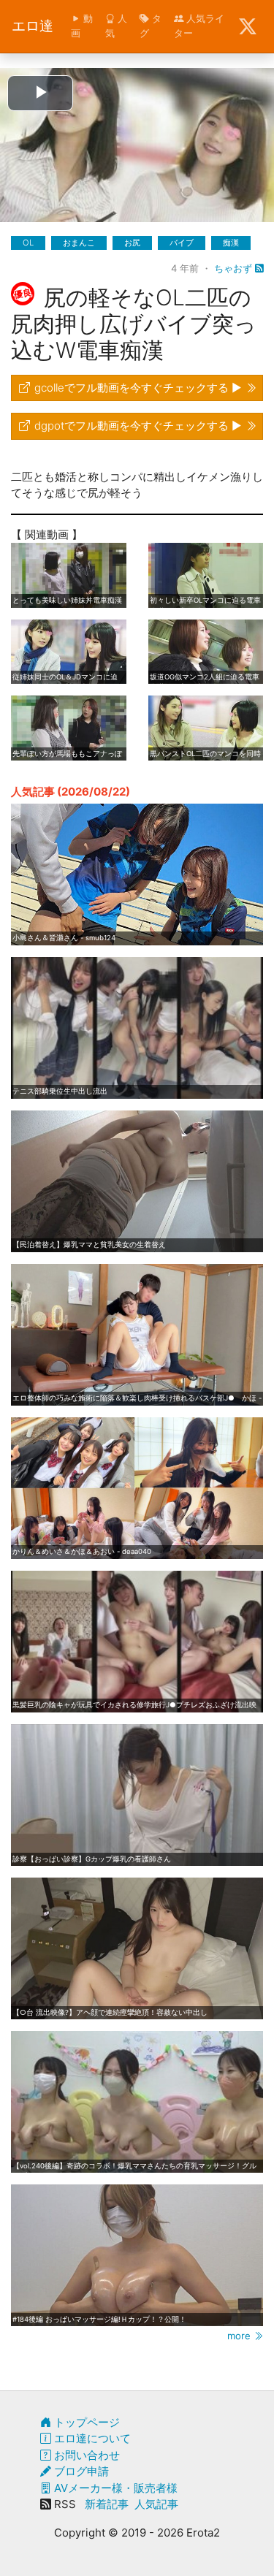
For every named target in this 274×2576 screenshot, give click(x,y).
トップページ (85, 2422)
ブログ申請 (80, 2471)
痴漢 (231, 243)
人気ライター (199, 26)
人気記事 (156, 2504)
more (240, 2336)
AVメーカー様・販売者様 (114, 2488)
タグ (151, 26)
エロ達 (33, 26)
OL (28, 243)
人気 (116, 26)
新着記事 (107, 2504)
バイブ (182, 243)
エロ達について (91, 2438)
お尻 (132, 243)
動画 (82, 26)
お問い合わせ (85, 2455)
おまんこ (79, 243)
